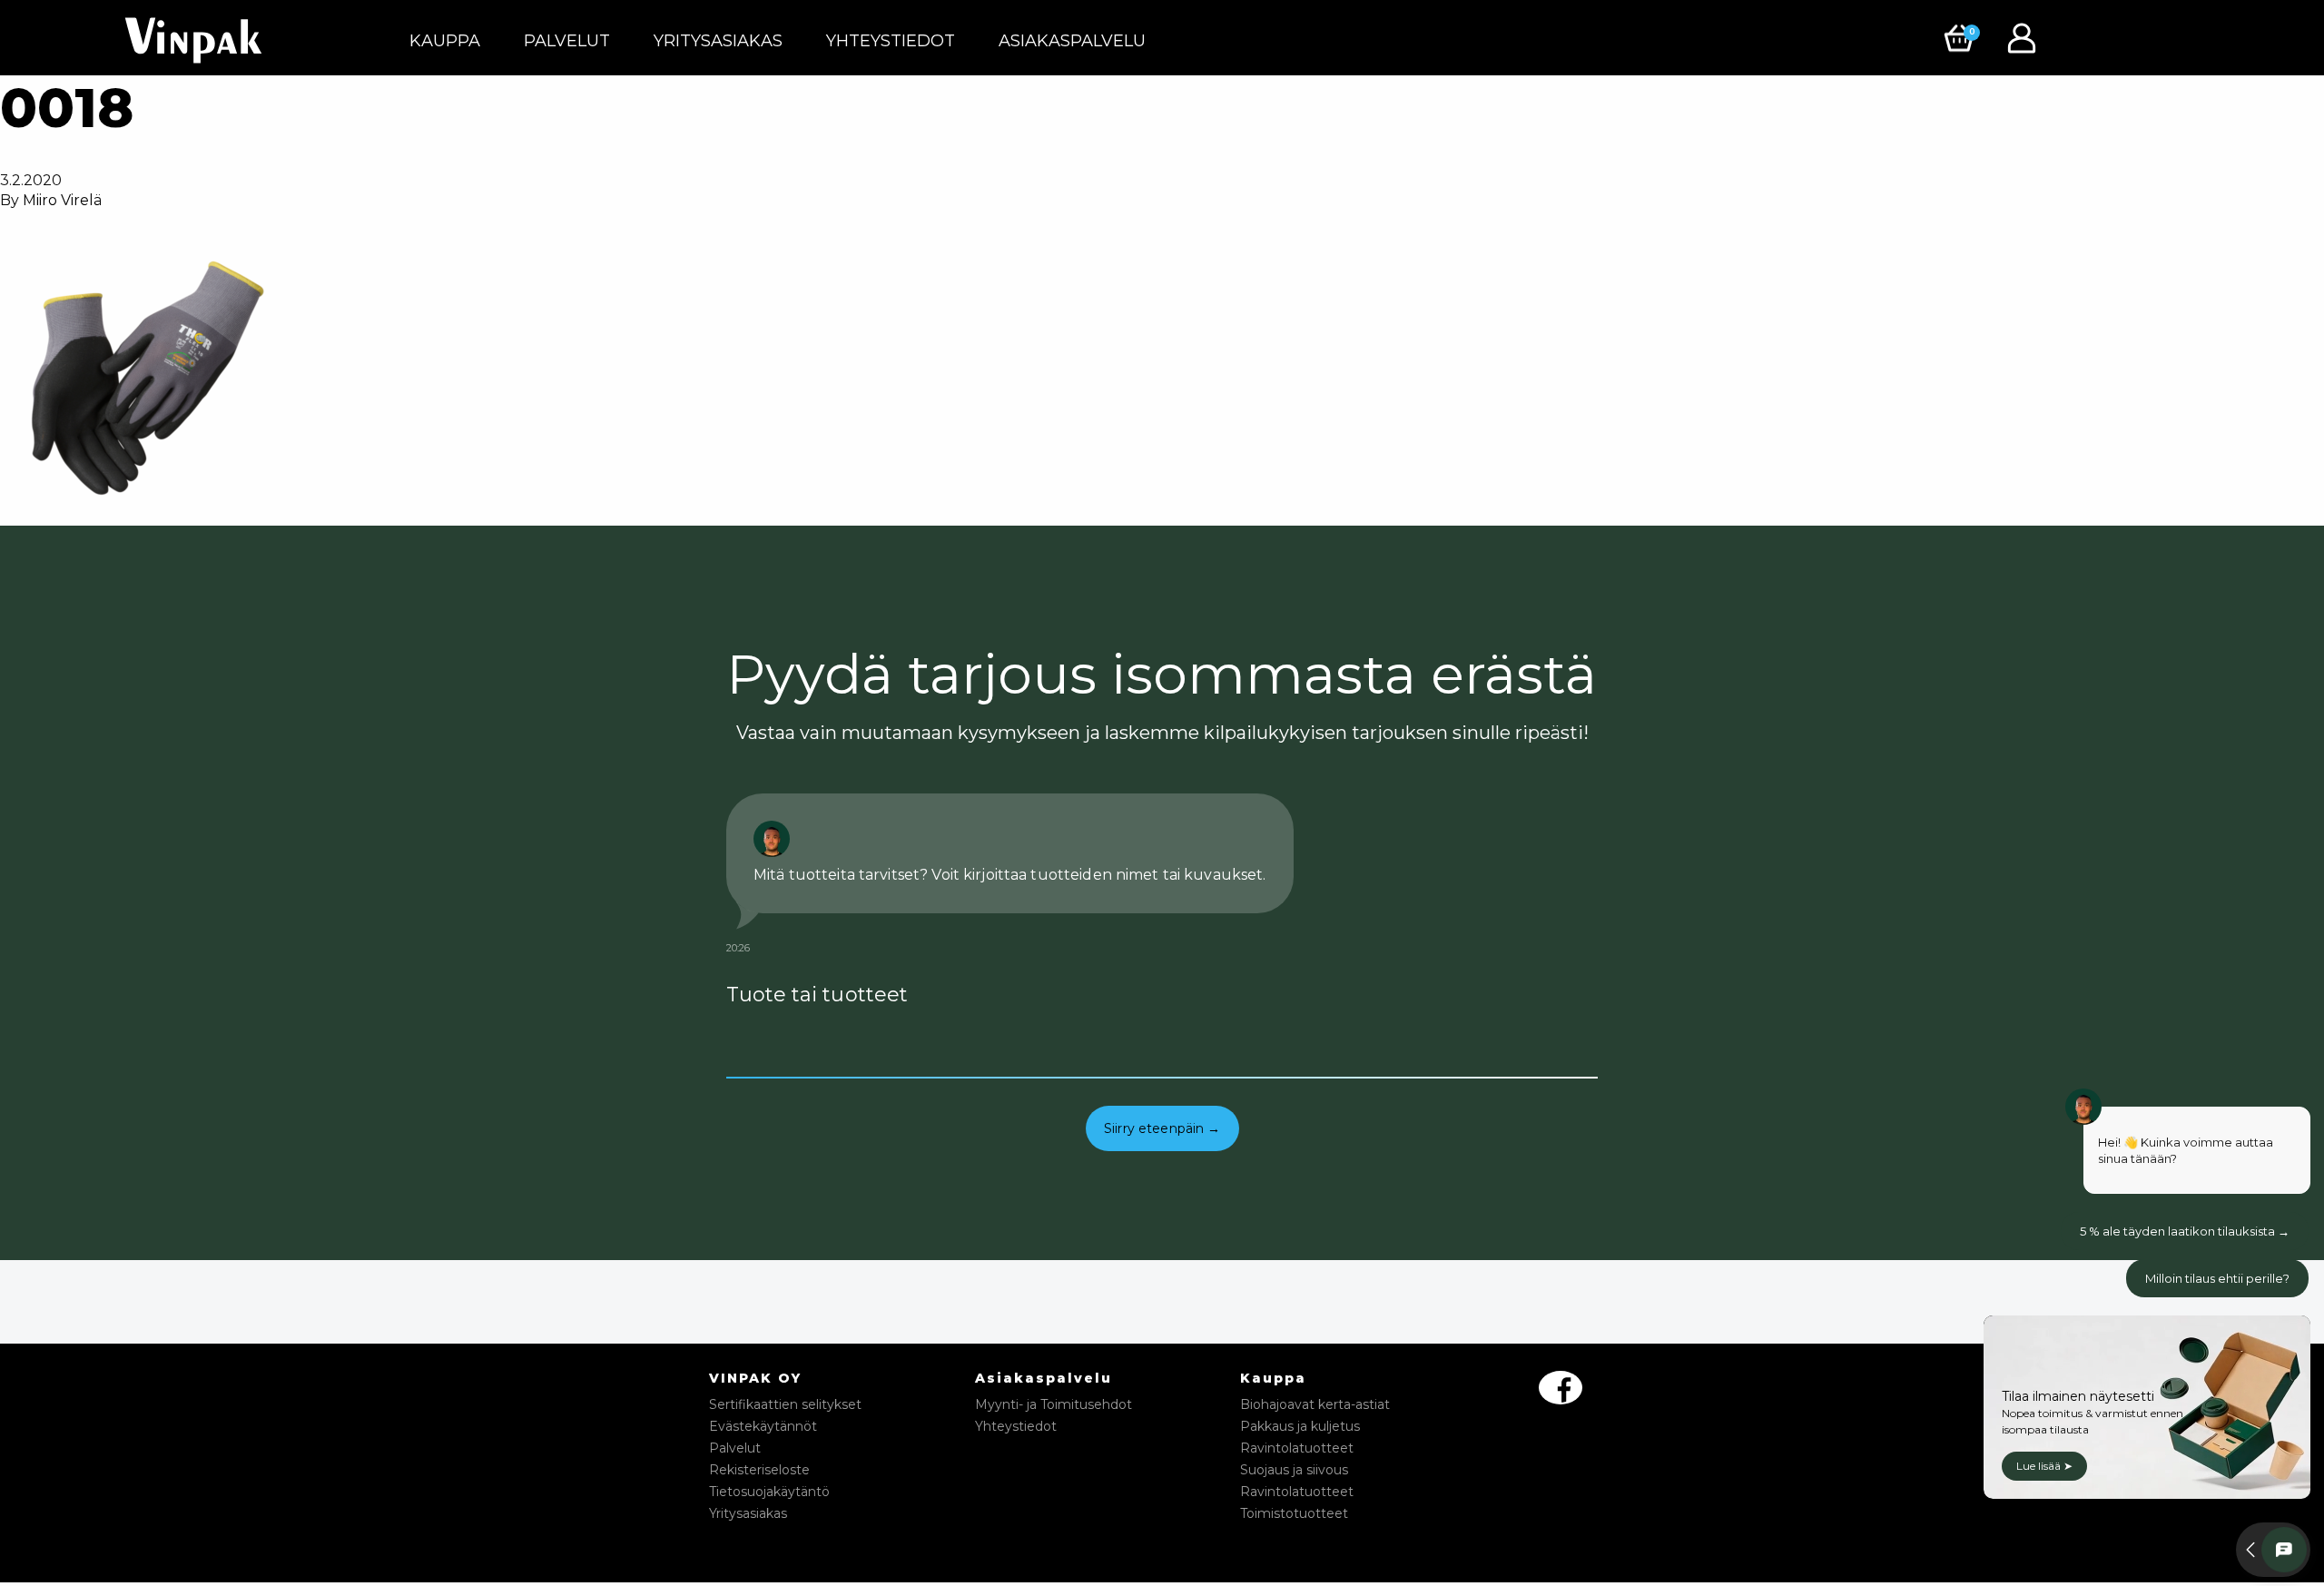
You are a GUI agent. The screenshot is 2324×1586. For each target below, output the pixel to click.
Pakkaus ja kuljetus (1300, 1426)
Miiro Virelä (62, 200)
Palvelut (567, 41)
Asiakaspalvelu (1072, 41)
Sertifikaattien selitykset (785, 1404)
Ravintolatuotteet (1297, 1448)
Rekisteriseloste (759, 1470)
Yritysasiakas (718, 41)
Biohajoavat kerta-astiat (1315, 1404)
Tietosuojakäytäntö (769, 1492)
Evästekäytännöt (763, 1426)
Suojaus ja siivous (1294, 1470)
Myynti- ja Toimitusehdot (1054, 1404)
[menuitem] (445, 41)
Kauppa (445, 41)
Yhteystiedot (891, 41)
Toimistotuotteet (1294, 1513)
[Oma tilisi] (2026, 37)
